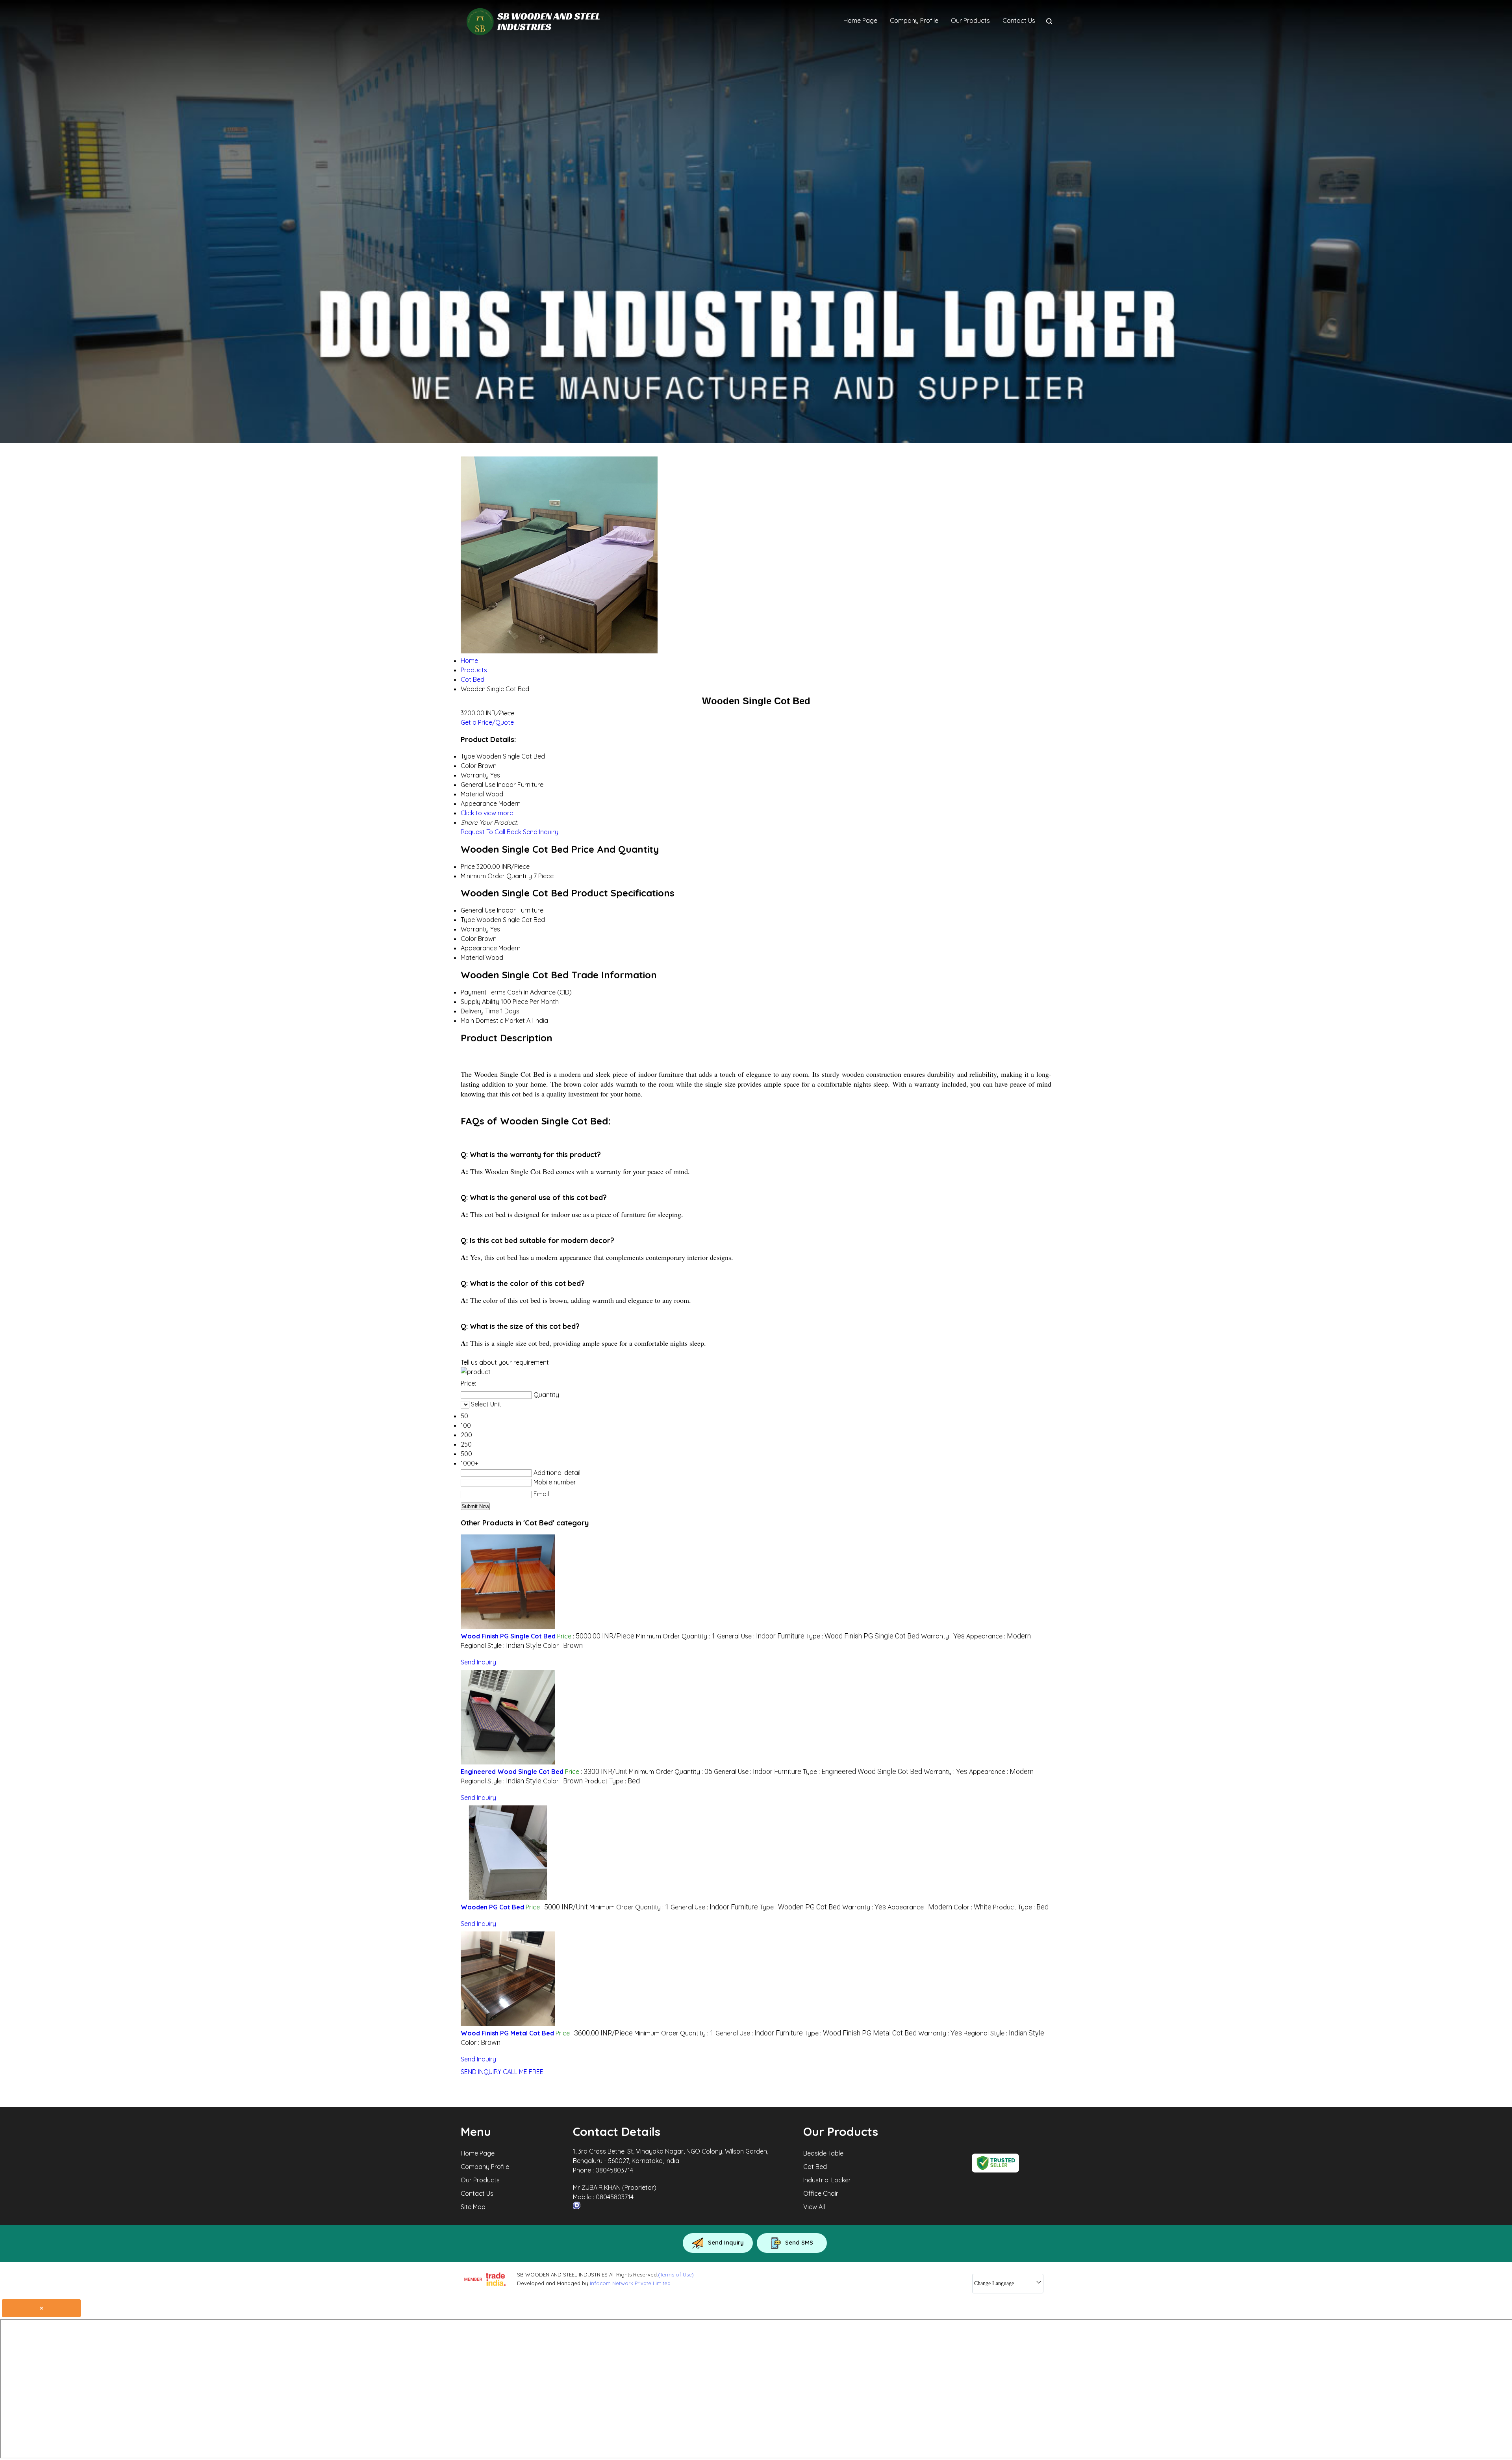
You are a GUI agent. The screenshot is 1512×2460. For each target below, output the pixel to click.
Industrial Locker (827, 2180)
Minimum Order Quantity (496, 876)
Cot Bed (815, 2167)
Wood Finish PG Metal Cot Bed (507, 2033)
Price (468, 866)
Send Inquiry (541, 832)
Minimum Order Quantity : (676, 1636)
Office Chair (821, 2193)
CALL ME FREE (523, 2072)
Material (472, 957)
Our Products (970, 20)
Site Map (473, 2207)
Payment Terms (483, 992)
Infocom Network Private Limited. (631, 2283)
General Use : (761, 1636)
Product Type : (612, 1781)
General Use (478, 910)
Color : (563, 1646)
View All (814, 2207)
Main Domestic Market (493, 1020)
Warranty (475, 929)
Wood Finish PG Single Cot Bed (508, 1636)
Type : (863, 1636)
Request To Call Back (491, 832)
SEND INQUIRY (481, 2072)
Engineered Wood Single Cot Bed (512, 1772)
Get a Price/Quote (487, 722)
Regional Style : (501, 1646)
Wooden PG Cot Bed (492, 1907)
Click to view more (487, 813)
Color (469, 939)
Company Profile (914, 20)
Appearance (479, 948)
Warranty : (943, 1636)
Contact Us (1019, 20)
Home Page (860, 20)
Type (468, 920)
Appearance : (999, 1636)
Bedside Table (823, 2153)
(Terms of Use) (676, 2274)
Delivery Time (480, 1011)
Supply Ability (480, 1002)
